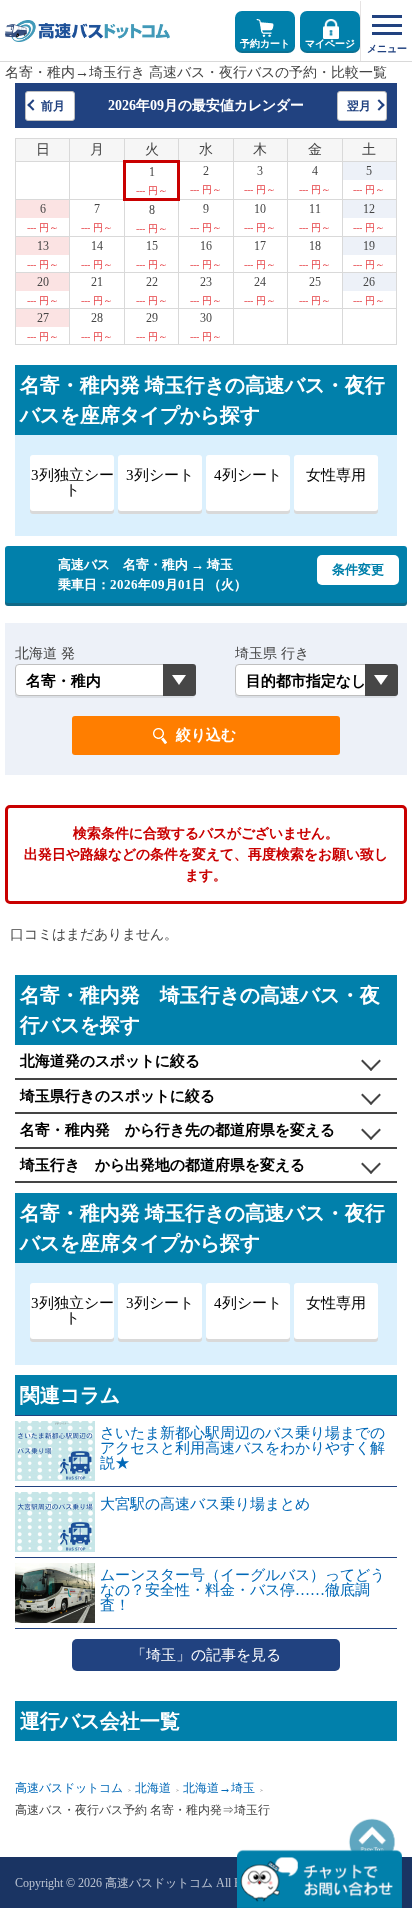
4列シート (248, 475)
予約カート (265, 43)
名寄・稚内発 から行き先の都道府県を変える (177, 1130)
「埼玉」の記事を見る (206, 1655)
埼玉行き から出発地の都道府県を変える (162, 1165)
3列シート (160, 475)
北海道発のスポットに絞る (110, 1061)
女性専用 (336, 475)
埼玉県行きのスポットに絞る (117, 1096)
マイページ (330, 43)
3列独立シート (72, 482)
